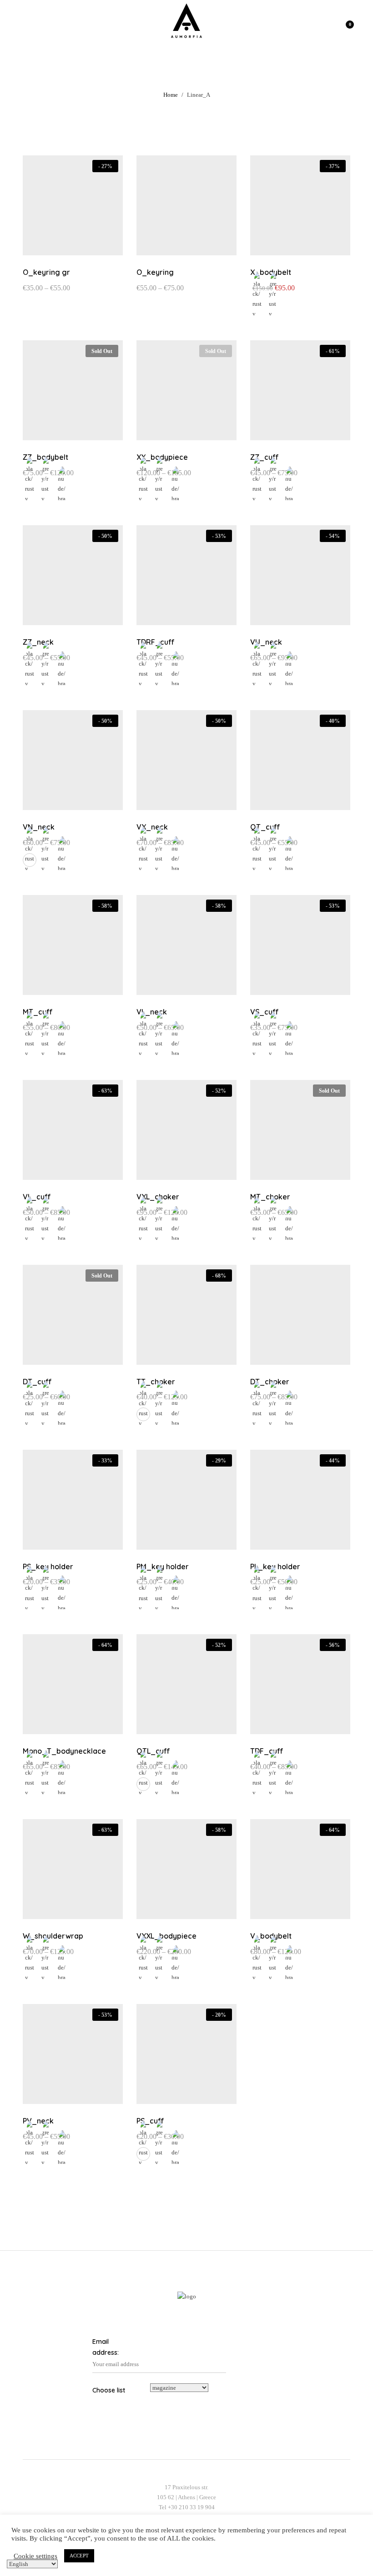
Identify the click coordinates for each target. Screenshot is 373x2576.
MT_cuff (38, 1012)
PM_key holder (163, 1566)
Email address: (106, 2347)
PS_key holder (48, 1566)
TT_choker (156, 1382)
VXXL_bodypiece (166, 1936)
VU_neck (266, 642)
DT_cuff (37, 1382)
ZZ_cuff (265, 457)
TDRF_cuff (156, 642)
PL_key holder (275, 1566)
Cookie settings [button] (35, 2556)
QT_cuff (265, 827)
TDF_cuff (267, 1751)
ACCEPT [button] (79, 2556)
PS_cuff (150, 2121)
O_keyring (155, 272)
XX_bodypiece (162, 457)
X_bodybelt (271, 272)
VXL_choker (158, 1197)
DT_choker (270, 1382)
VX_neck (152, 827)
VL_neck (152, 1012)
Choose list (109, 2390)
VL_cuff (37, 1197)
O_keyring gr (46, 272)
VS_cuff (265, 1012)
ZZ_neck (38, 642)
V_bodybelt (271, 1936)
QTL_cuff (153, 1751)
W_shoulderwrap (53, 1936)
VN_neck (39, 827)
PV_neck (38, 2121)
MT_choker (270, 1197)
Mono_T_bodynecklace (64, 1751)
